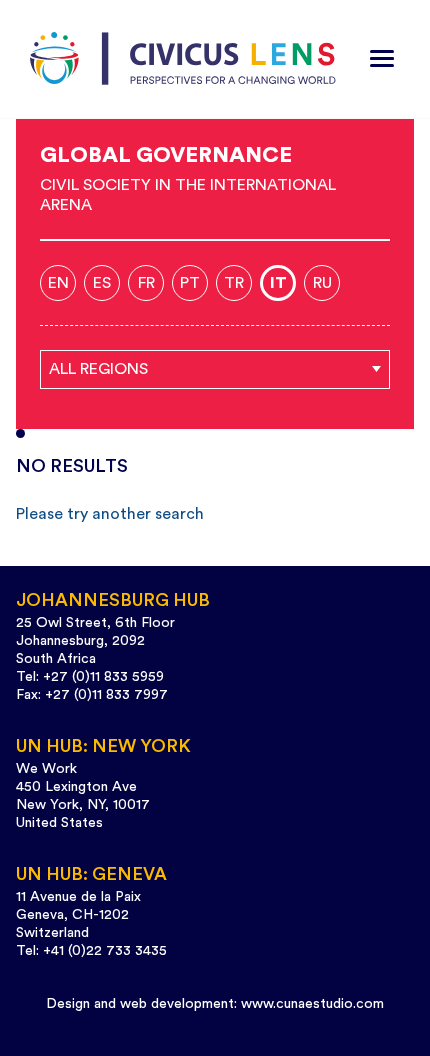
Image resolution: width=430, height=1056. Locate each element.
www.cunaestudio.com (312, 1004)
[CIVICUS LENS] (183, 59)
